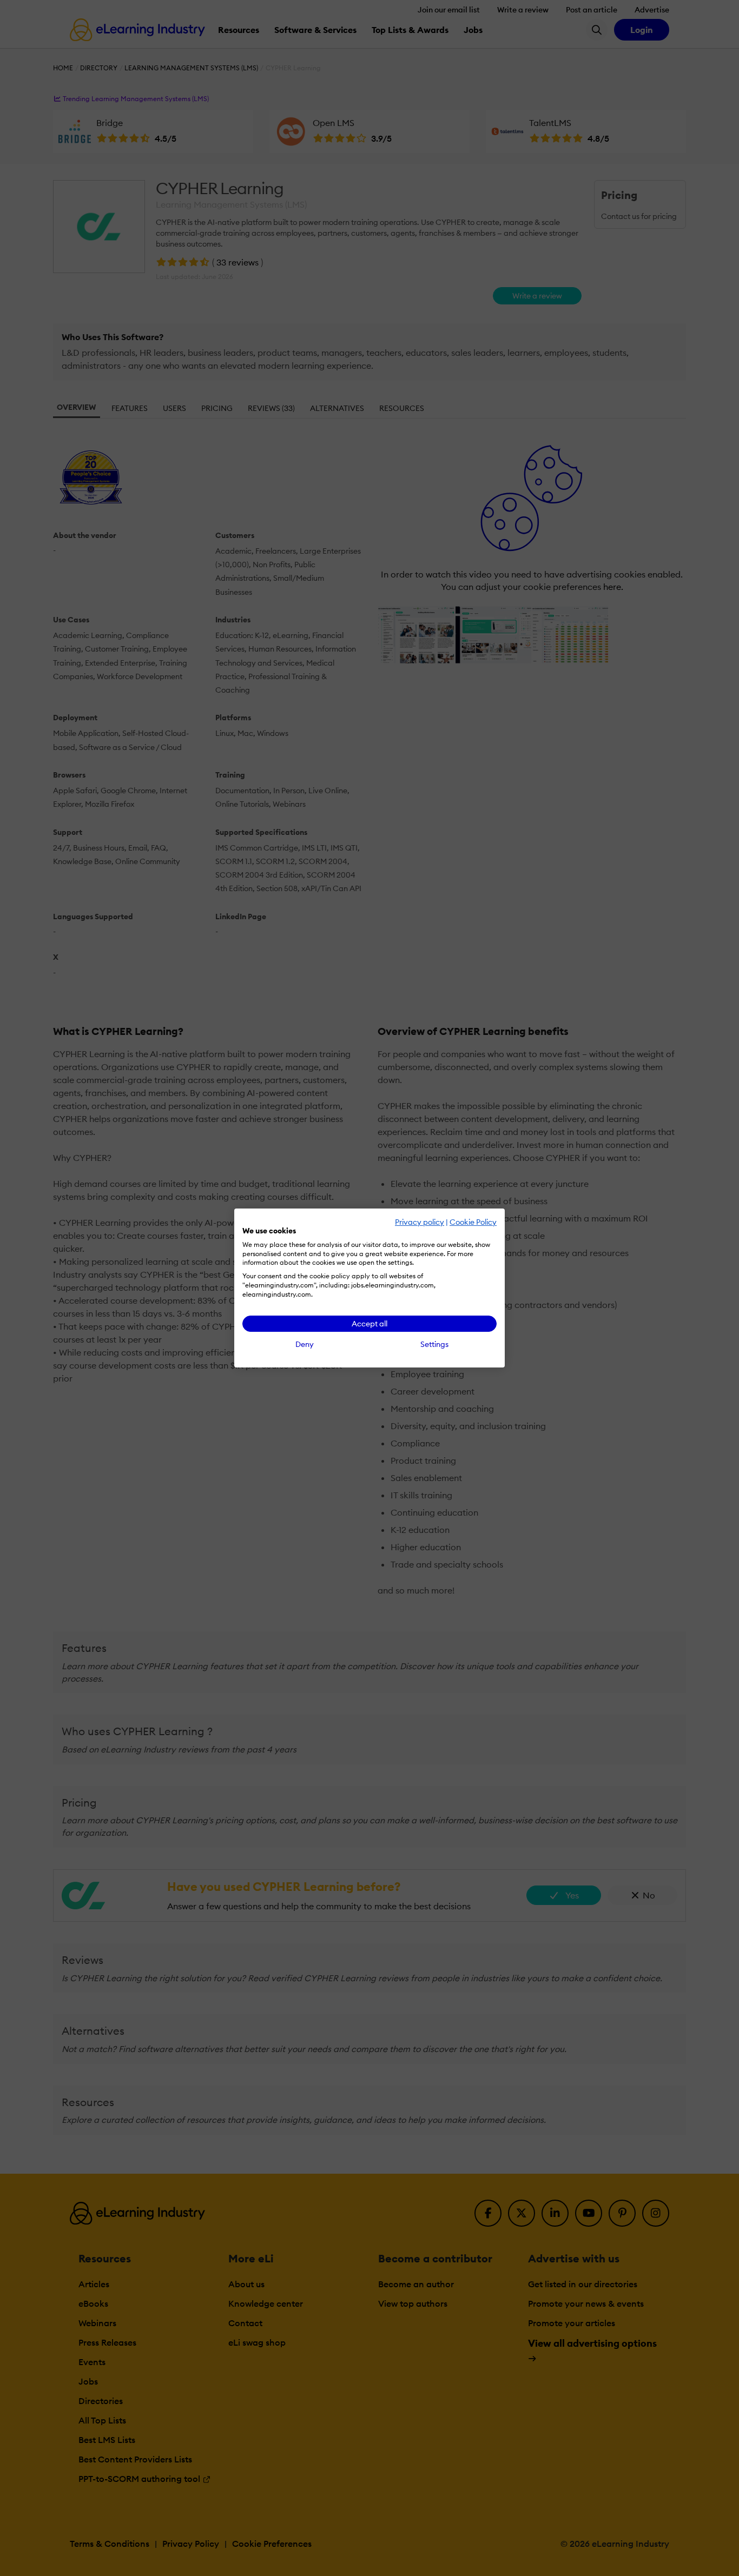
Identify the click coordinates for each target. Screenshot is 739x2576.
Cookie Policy (473, 1222)
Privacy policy (420, 1222)
